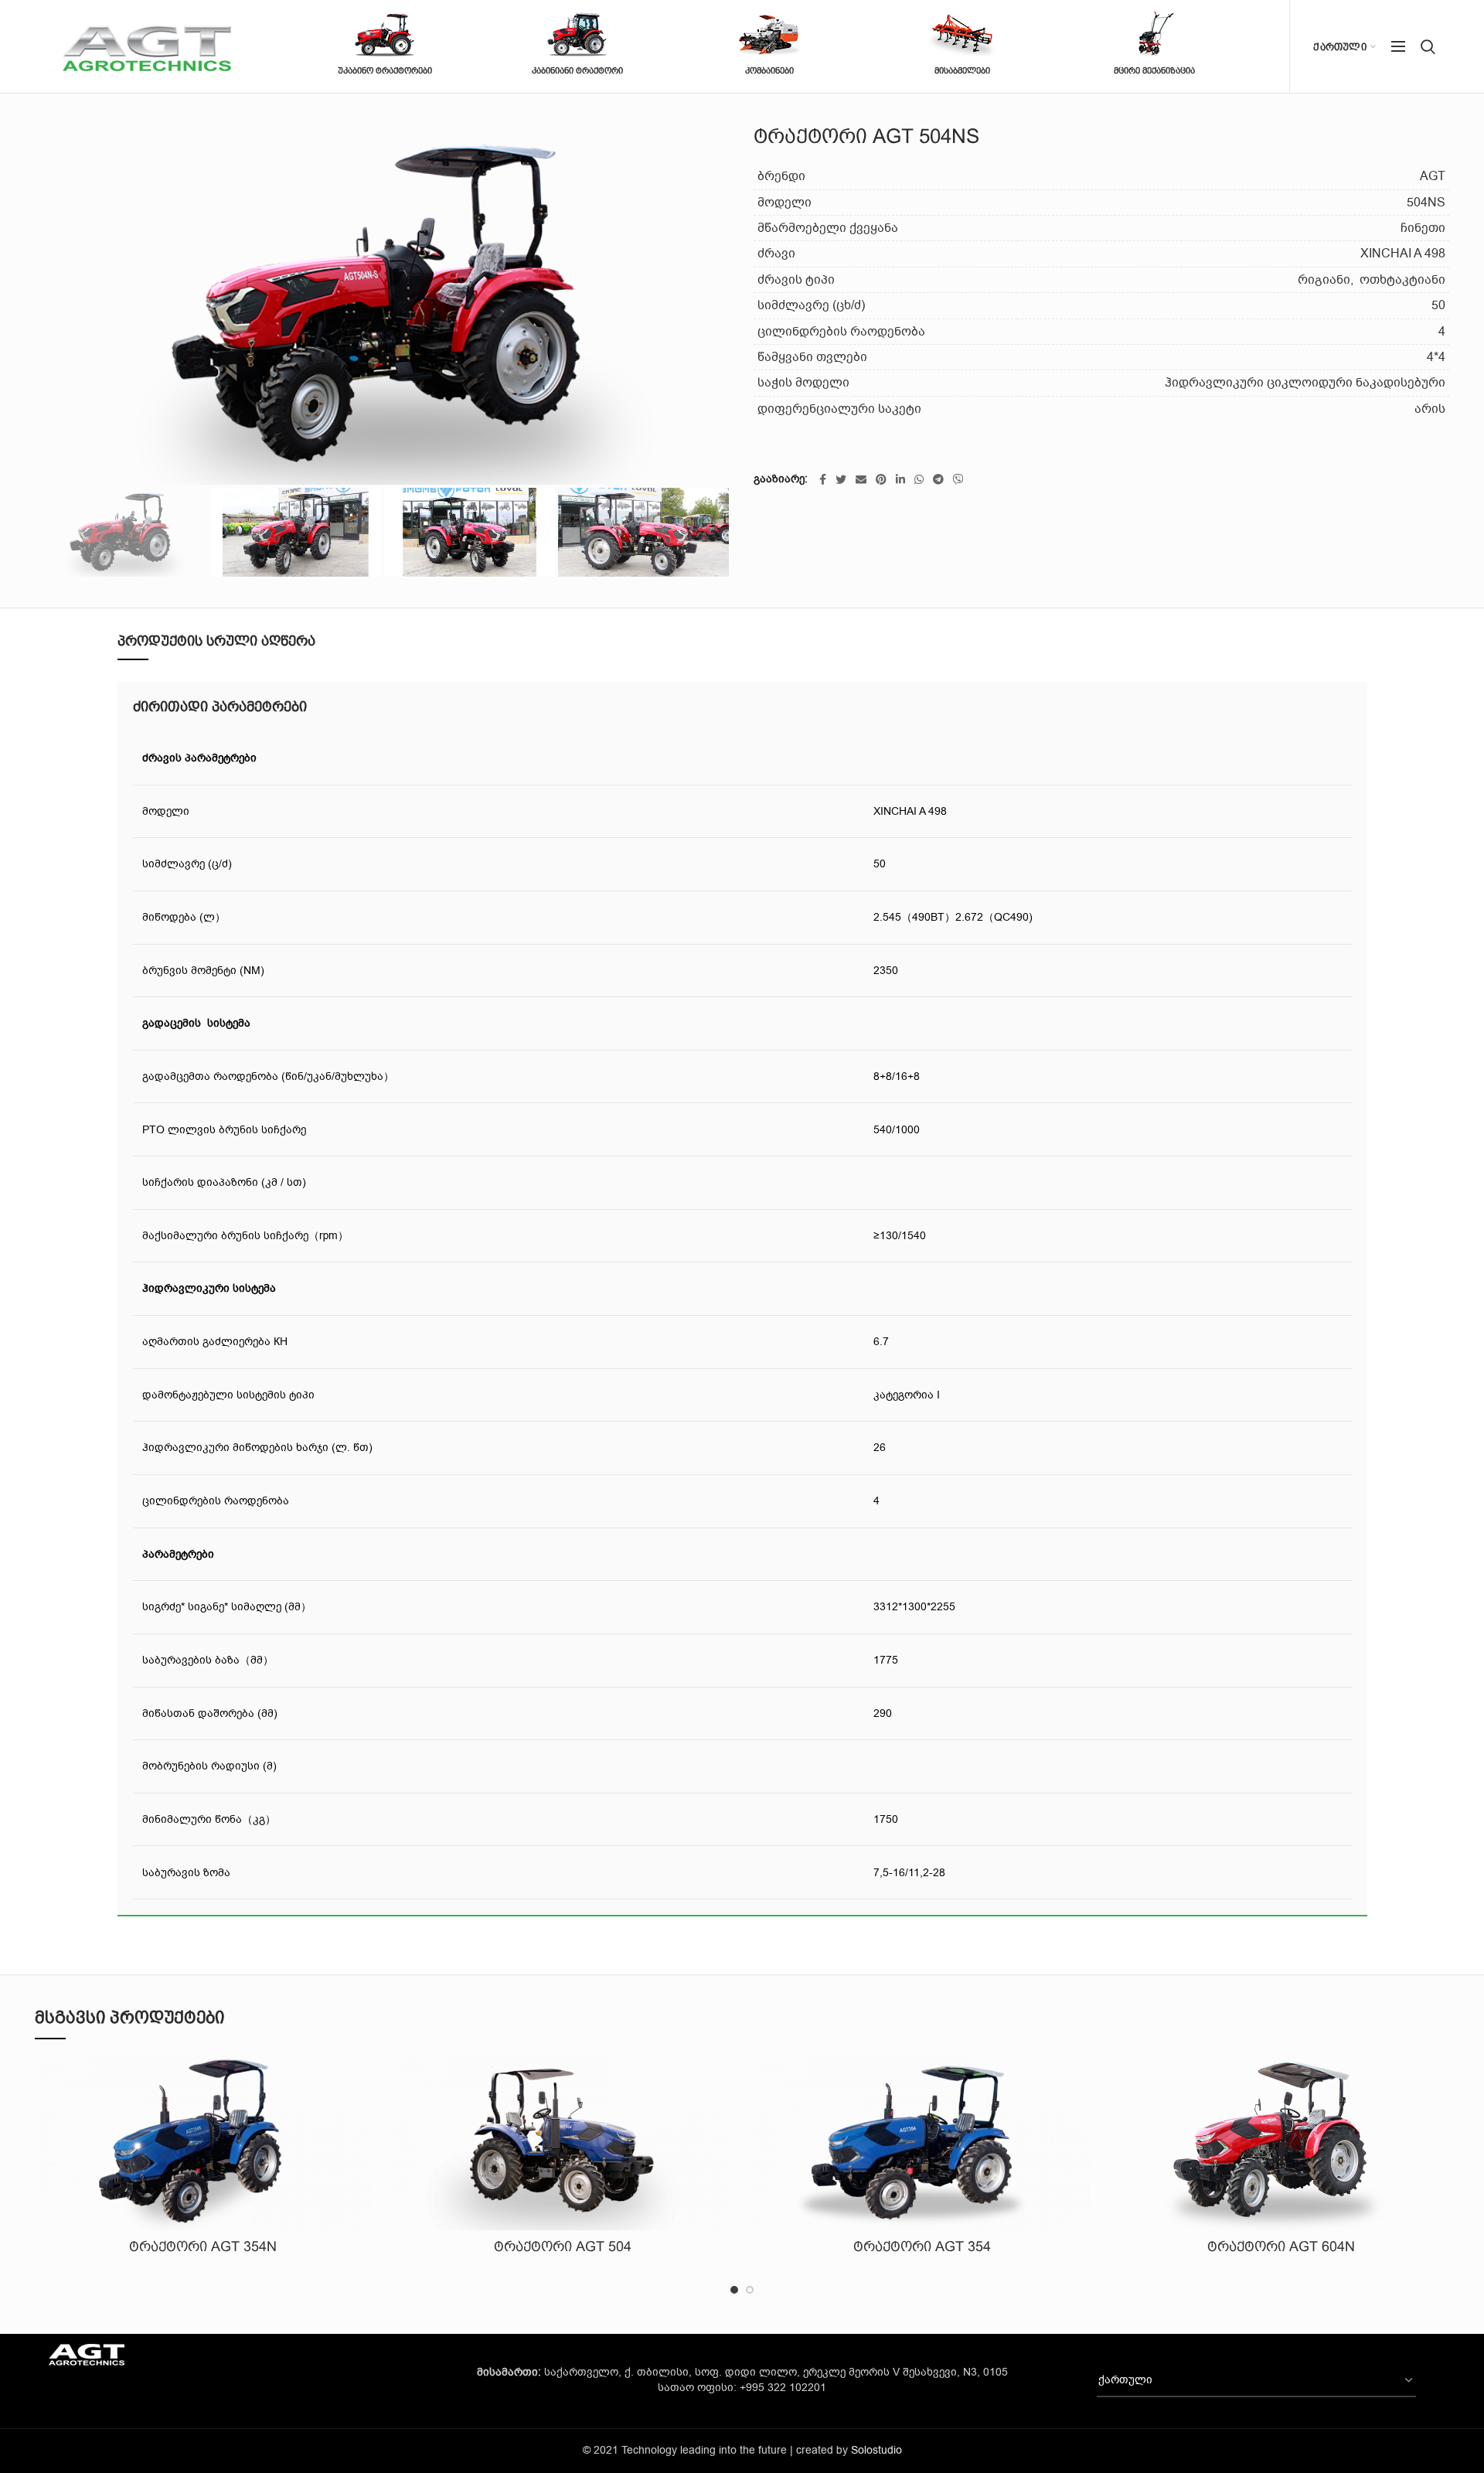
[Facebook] (823, 479)
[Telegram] (938, 479)
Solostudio (876, 2450)
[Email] (861, 479)
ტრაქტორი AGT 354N (203, 2246)
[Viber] (958, 479)
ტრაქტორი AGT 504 (563, 2246)
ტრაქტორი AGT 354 (922, 2246)
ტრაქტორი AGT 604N (1281, 2246)
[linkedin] (900, 479)
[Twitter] (841, 479)
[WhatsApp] (919, 479)
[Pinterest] (881, 479)
